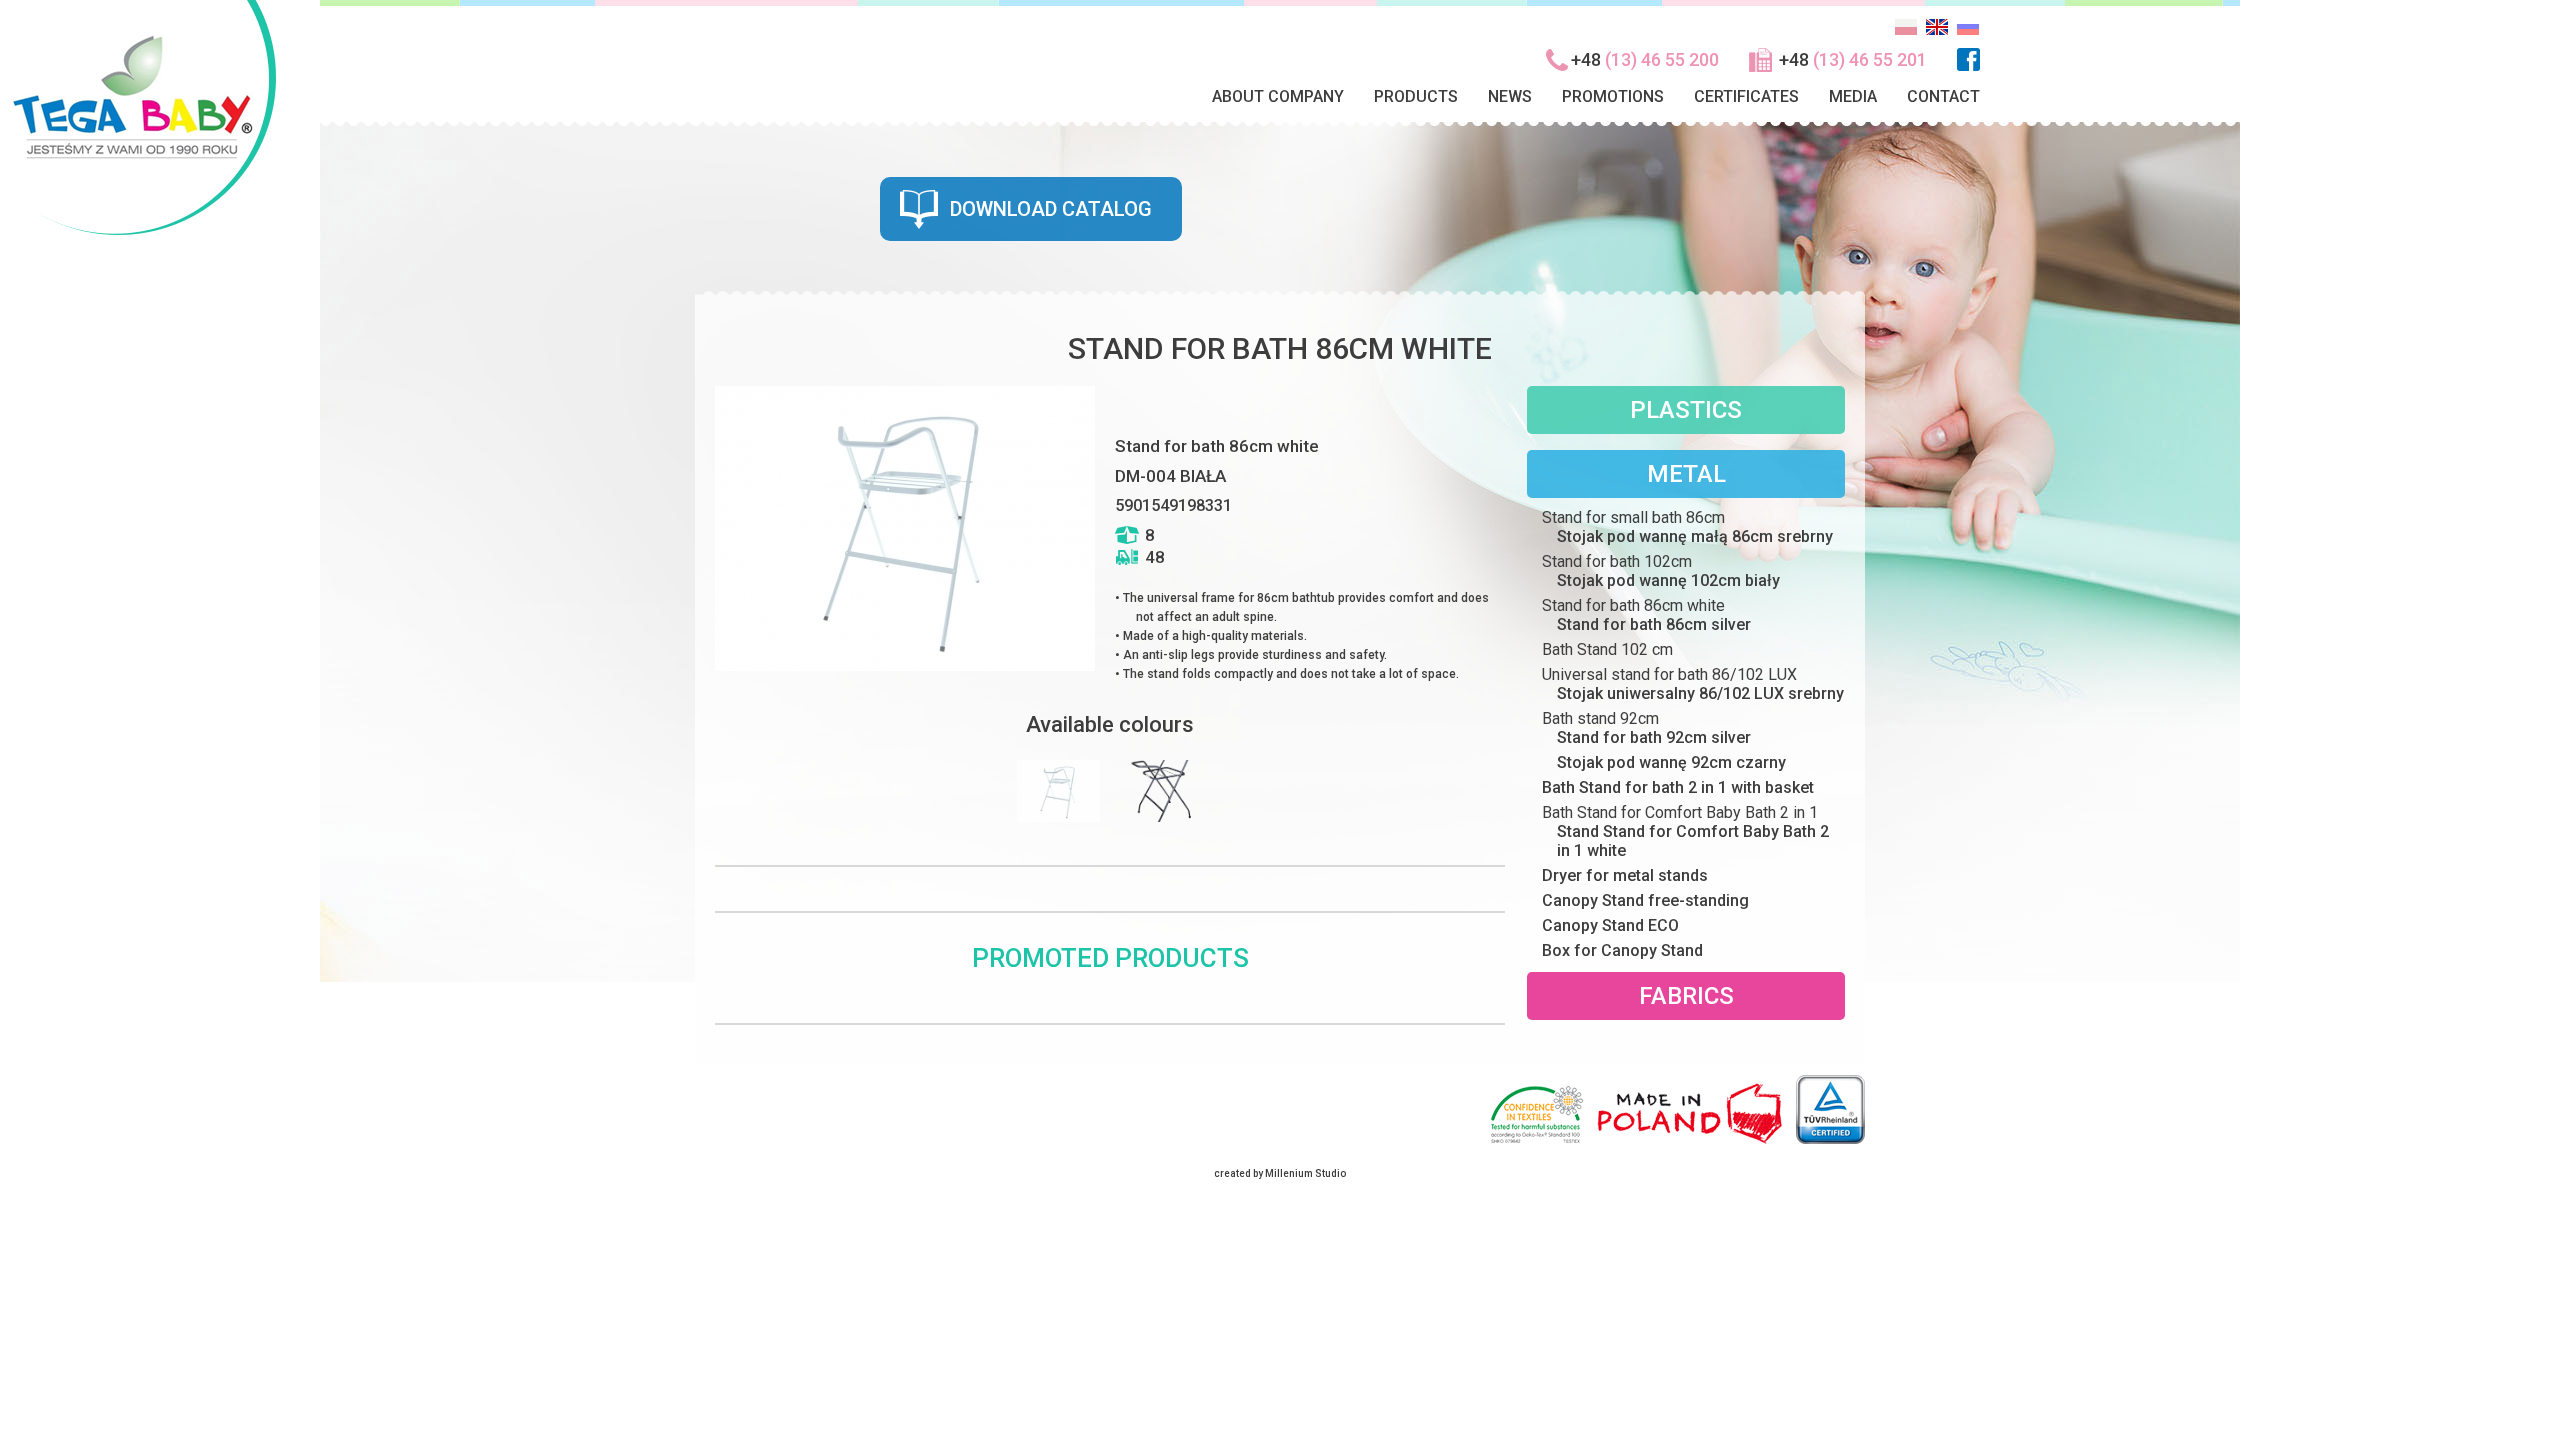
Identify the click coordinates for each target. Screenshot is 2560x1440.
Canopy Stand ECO (1610, 925)
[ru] (1968, 33)
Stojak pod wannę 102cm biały (1668, 580)
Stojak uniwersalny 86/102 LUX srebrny (1700, 693)
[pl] (1906, 33)
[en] (1937, 33)
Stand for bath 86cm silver (1654, 624)
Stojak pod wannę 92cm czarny (1671, 762)
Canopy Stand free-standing (1645, 900)
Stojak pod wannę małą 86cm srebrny (1695, 536)
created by (1238, 1173)
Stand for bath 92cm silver (1654, 737)
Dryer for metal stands (1625, 875)
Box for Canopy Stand (1622, 950)
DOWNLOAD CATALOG (1051, 209)
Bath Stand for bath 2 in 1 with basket (1678, 787)
